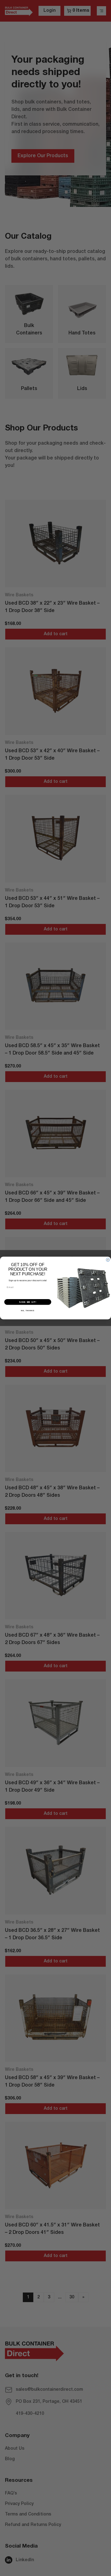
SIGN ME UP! (28, 1302)
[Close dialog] (108, 1260)
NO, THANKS (28, 1311)
